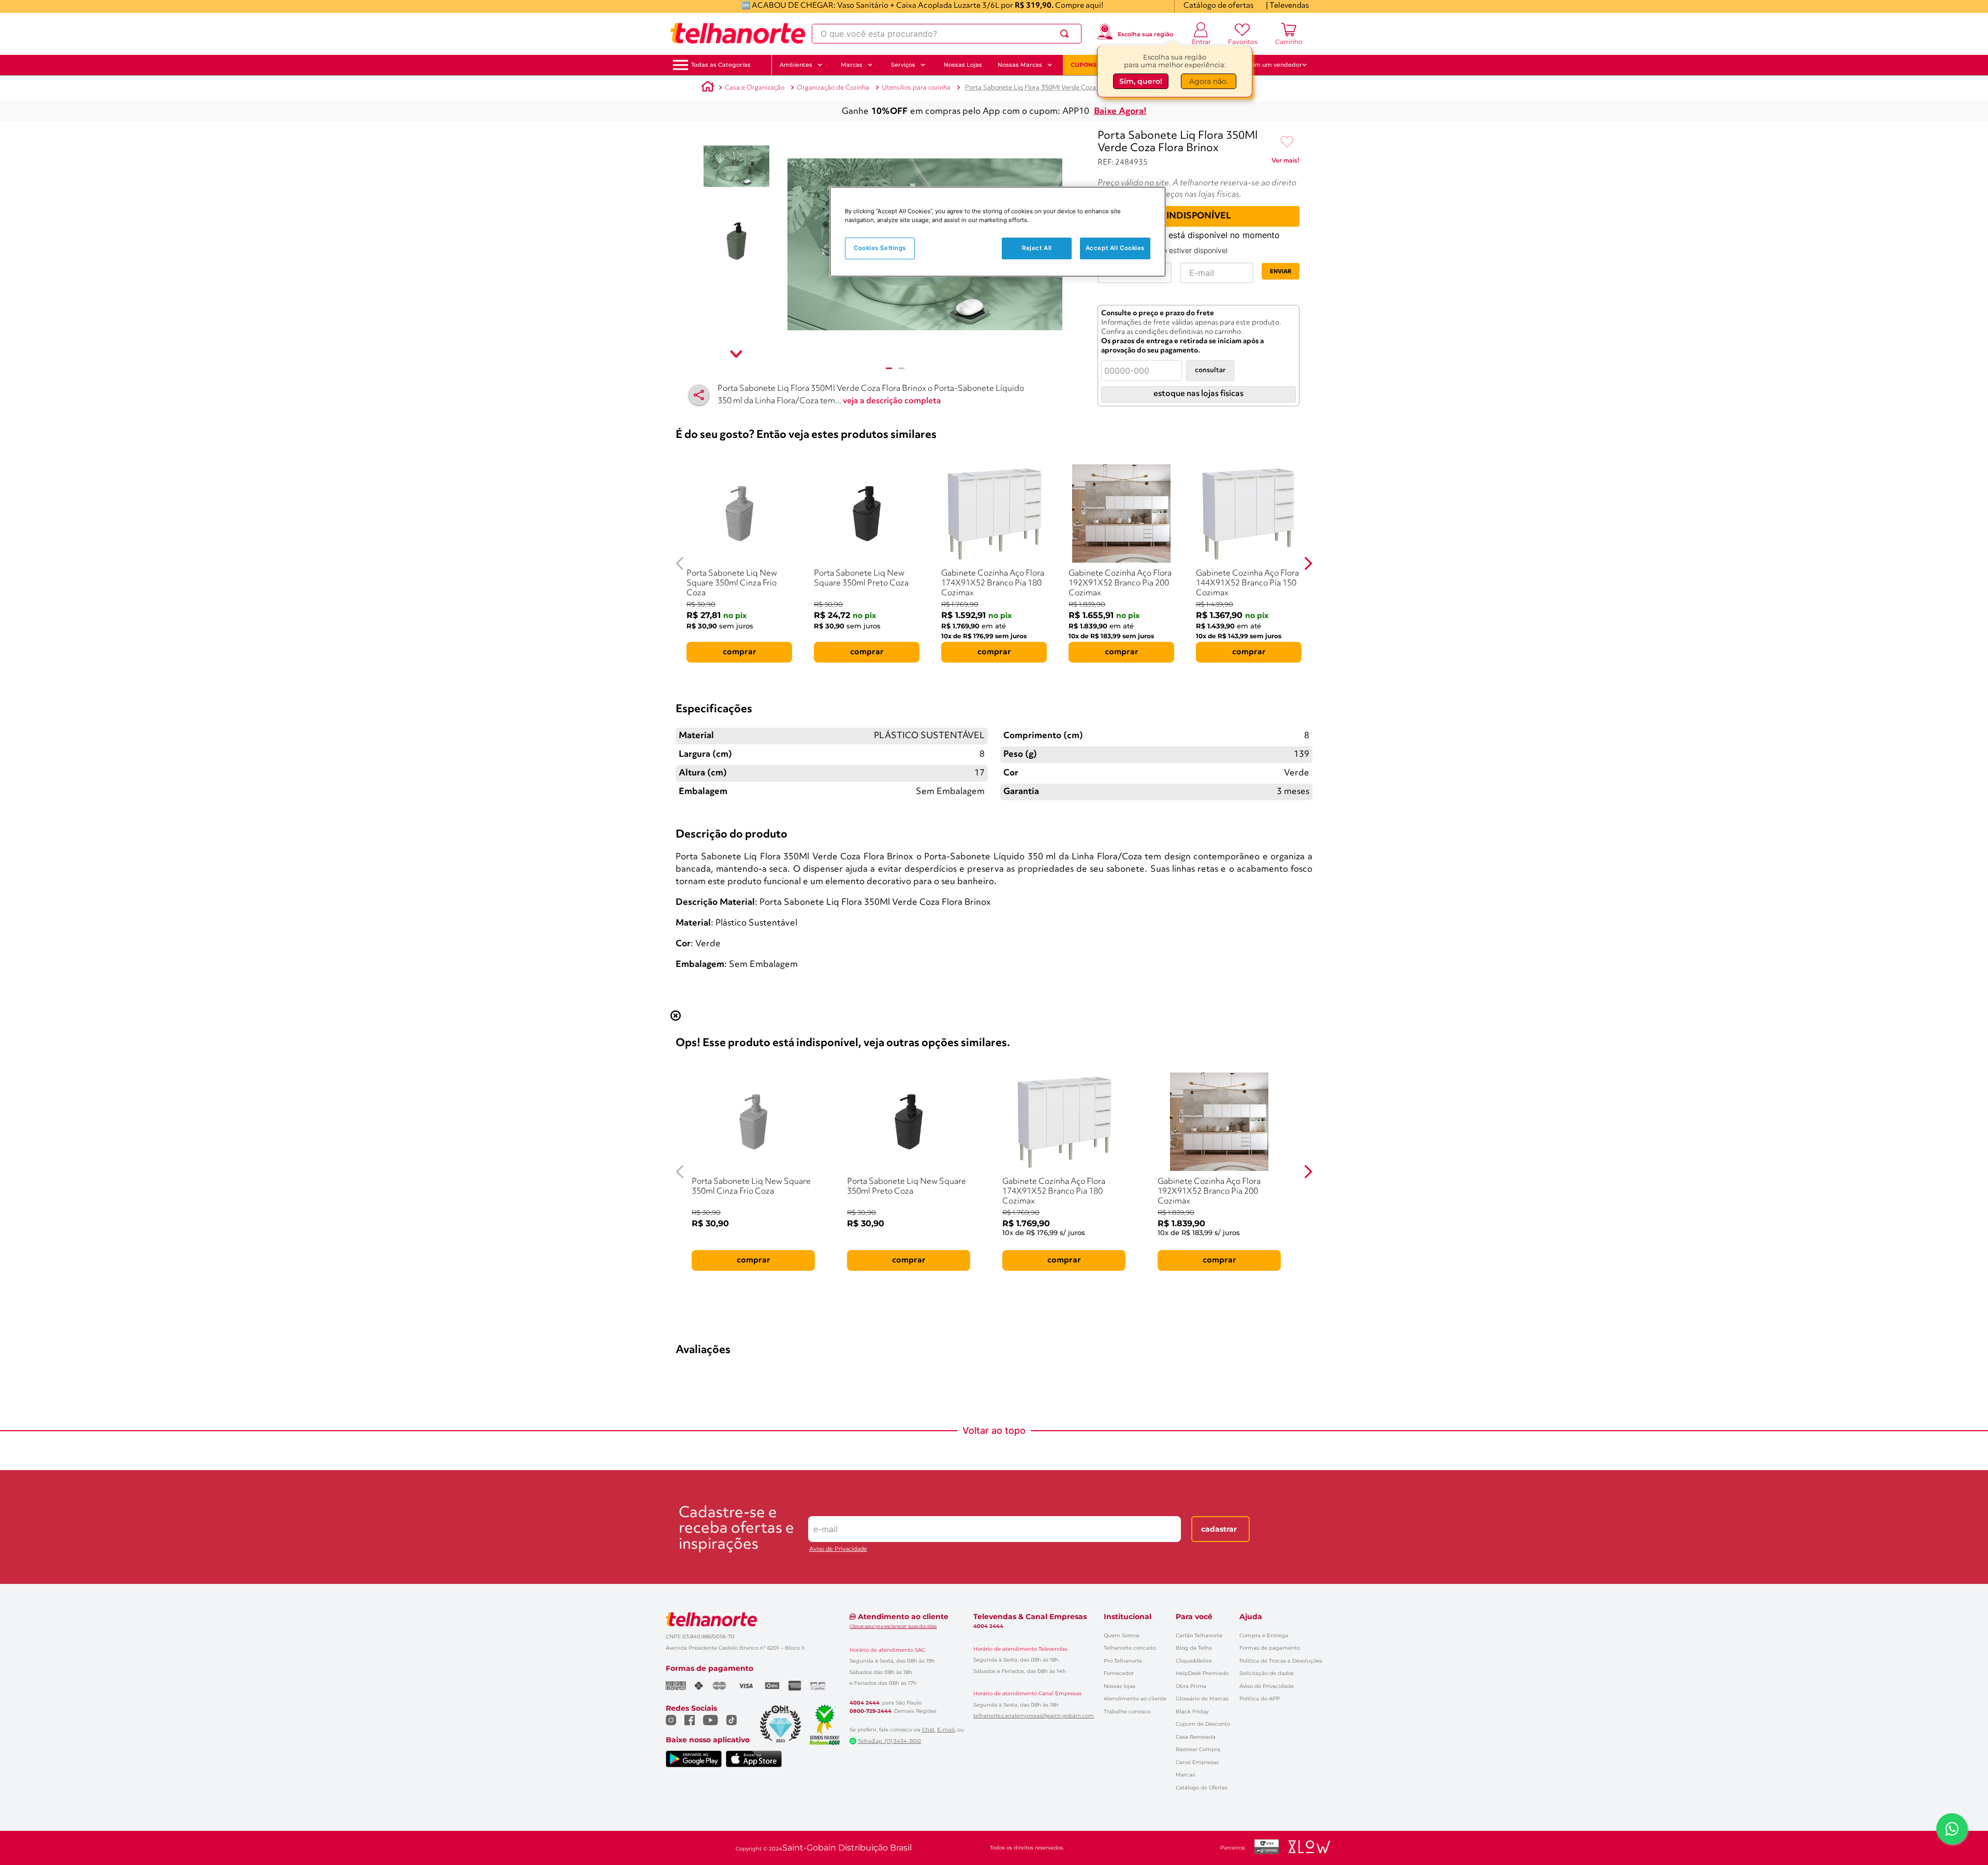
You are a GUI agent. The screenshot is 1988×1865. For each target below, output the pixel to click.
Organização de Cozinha (833, 88)
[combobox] (947, 34)
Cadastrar (1219, 1529)
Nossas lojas (1120, 1686)
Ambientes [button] (796, 65)
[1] (889, 368)
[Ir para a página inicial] (738, 34)
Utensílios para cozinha (916, 88)
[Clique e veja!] (1285, 163)
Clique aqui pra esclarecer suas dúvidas (893, 1626)
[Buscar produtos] (1066, 34)
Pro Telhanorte (1123, 1661)
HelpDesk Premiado (1202, 1673)
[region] (998, 232)
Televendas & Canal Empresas (1030, 1617)
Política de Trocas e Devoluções (1281, 1661)
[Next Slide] (1308, 563)
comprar (740, 652)
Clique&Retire (1194, 1661)
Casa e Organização (755, 88)
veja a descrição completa (892, 401)
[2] (901, 368)
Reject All (1037, 248)
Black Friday (1192, 1712)
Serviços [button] (903, 65)
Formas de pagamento (1270, 1648)
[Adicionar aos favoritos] (1287, 142)
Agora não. (1209, 81)
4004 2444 (865, 1703)
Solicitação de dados (1267, 1673)
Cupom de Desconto (1203, 1724)
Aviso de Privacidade (838, 1549)
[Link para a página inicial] (708, 88)
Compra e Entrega (1264, 1635)
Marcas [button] (852, 65)
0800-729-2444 (871, 1711)
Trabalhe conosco (1127, 1712)
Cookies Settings (880, 248)
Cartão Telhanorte (1199, 1635)
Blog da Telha (1194, 1648)
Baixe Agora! (1120, 112)
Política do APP (1260, 1699)
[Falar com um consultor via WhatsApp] (1952, 1829)
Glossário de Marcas (1202, 1699)
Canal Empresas (1197, 1762)
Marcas (1185, 1775)
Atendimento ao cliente (1135, 1699)
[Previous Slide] (680, 563)
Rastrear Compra (1198, 1749)
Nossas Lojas (963, 65)
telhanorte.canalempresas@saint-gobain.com (1034, 1716)
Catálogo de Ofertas (1202, 1788)
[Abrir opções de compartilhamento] (699, 395)
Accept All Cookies (1115, 248)
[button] (721, 65)
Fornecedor (1119, 1673)
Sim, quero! (1141, 81)
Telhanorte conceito (1130, 1648)
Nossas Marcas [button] (1020, 65)
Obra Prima (1191, 1686)
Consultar (1210, 370)
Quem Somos (1122, 1635)
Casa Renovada (1196, 1737)
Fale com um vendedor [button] (1268, 65)
